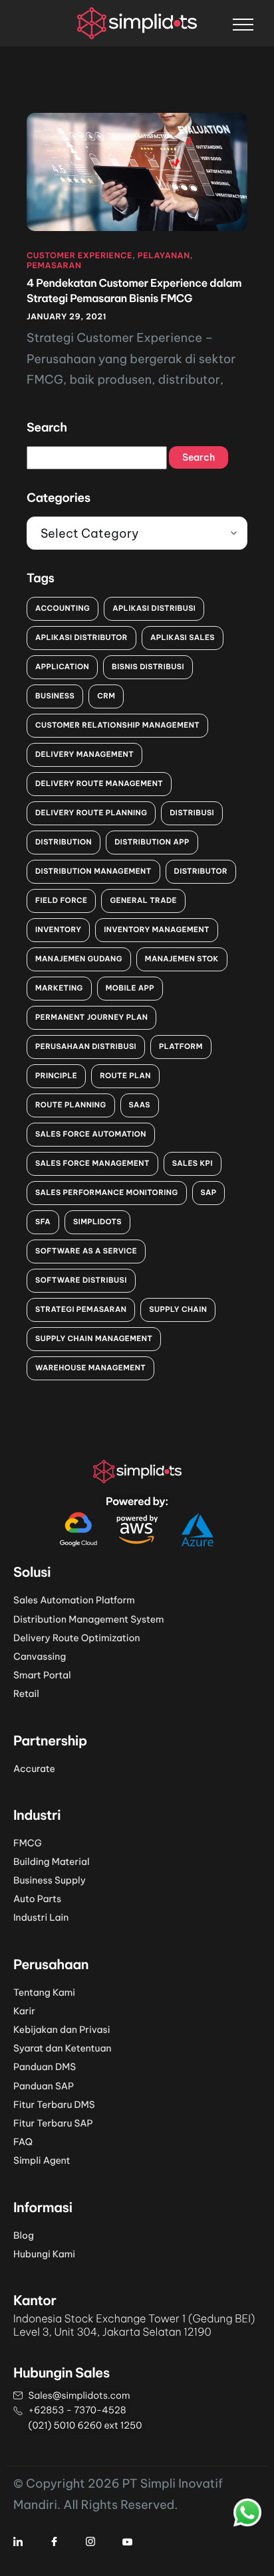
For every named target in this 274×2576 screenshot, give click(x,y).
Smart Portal (42, 1675)
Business (55, 696)
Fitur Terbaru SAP (53, 2123)
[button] (243, 24)
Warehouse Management (90, 1368)
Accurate (34, 1769)
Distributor (201, 871)
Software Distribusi (81, 1280)
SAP (209, 1192)
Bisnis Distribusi (148, 667)
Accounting (63, 608)
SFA (43, 1222)
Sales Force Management (92, 1163)
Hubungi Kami (44, 2254)
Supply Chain (178, 1309)
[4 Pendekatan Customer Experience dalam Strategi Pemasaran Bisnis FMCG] (137, 171)
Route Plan (125, 1076)
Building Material (51, 1862)
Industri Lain (41, 1917)
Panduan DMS (45, 2067)
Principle (56, 1076)
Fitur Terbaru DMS (54, 2105)
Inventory (58, 929)
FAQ (23, 2142)
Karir (24, 2011)
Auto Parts (37, 1899)
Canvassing (40, 1656)
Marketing (59, 988)
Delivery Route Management (99, 783)
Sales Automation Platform (74, 1600)
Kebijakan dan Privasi (62, 2030)
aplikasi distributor (81, 637)
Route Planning (71, 1105)
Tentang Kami (44, 1992)
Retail (26, 1694)
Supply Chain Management (94, 1338)
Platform (181, 1046)
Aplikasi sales (183, 637)
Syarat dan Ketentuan (63, 2048)
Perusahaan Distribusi (86, 1046)
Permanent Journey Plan (91, 1017)
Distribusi (192, 813)
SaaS (140, 1105)
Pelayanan (164, 256)
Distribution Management (93, 871)
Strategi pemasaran (81, 1309)
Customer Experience (79, 256)
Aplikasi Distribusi (154, 608)
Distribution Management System (89, 1619)
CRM (106, 696)
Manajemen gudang (79, 959)
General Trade (143, 900)
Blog (24, 2235)
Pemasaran (54, 266)
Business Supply (50, 1880)
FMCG (28, 1843)
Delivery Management (84, 754)
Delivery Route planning (91, 813)
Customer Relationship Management (117, 725)
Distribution (64, 842)
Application (62, 667)
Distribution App (152, 842)
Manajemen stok (182, 959)
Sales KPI (193, 1163)
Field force (61, 900)
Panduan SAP (44, 2086)
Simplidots (97, 1222)
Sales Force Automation (91, 1134)
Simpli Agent (42, 2160)
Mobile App (130, 988)
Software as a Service (86, 1251)
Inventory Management (157, 929)
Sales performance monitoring (107, 1192)
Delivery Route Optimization (77, 1638)
